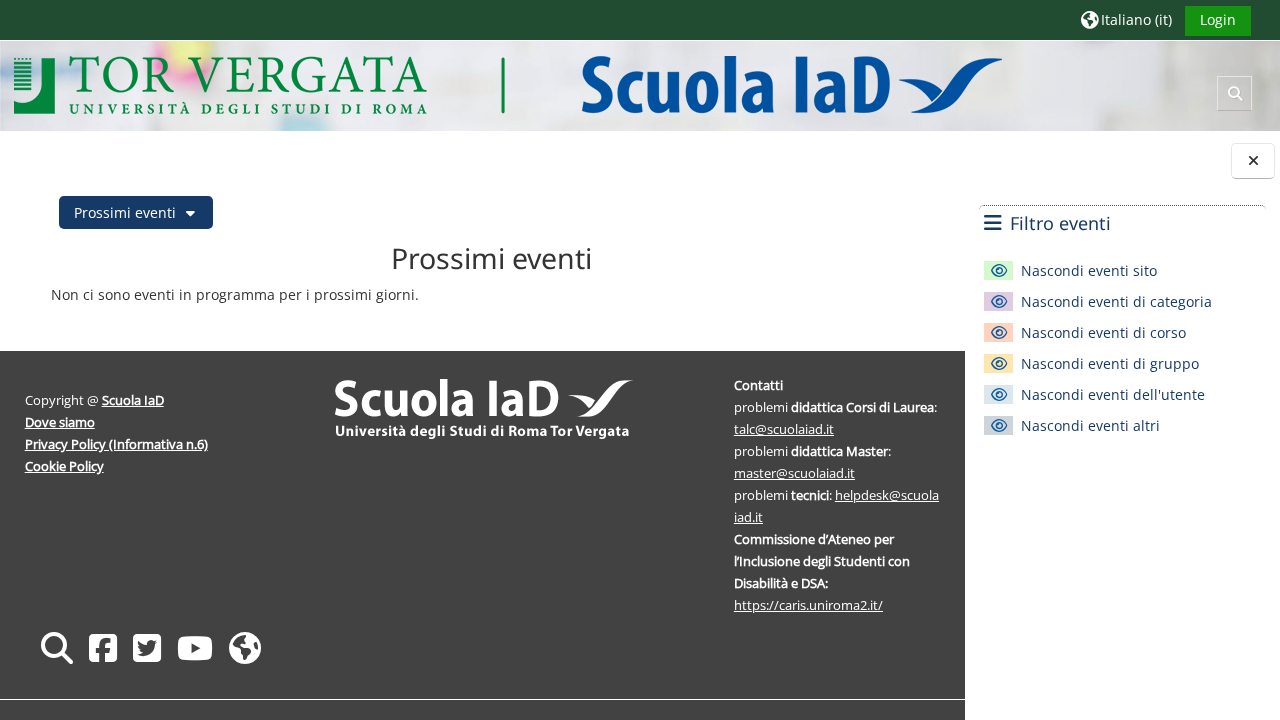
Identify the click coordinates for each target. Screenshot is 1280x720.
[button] (1126, 19)
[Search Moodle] (57, 647)
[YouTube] (195, 647)
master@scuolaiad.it (794, 473)
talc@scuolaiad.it (784, 429)
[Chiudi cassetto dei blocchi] (1253, 160)
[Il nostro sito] (245, 647)
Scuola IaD (133, 400)
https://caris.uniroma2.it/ (808, 605)
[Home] (507, 84)
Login (1218, 19)
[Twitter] (147, 647)
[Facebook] (103, 647)
